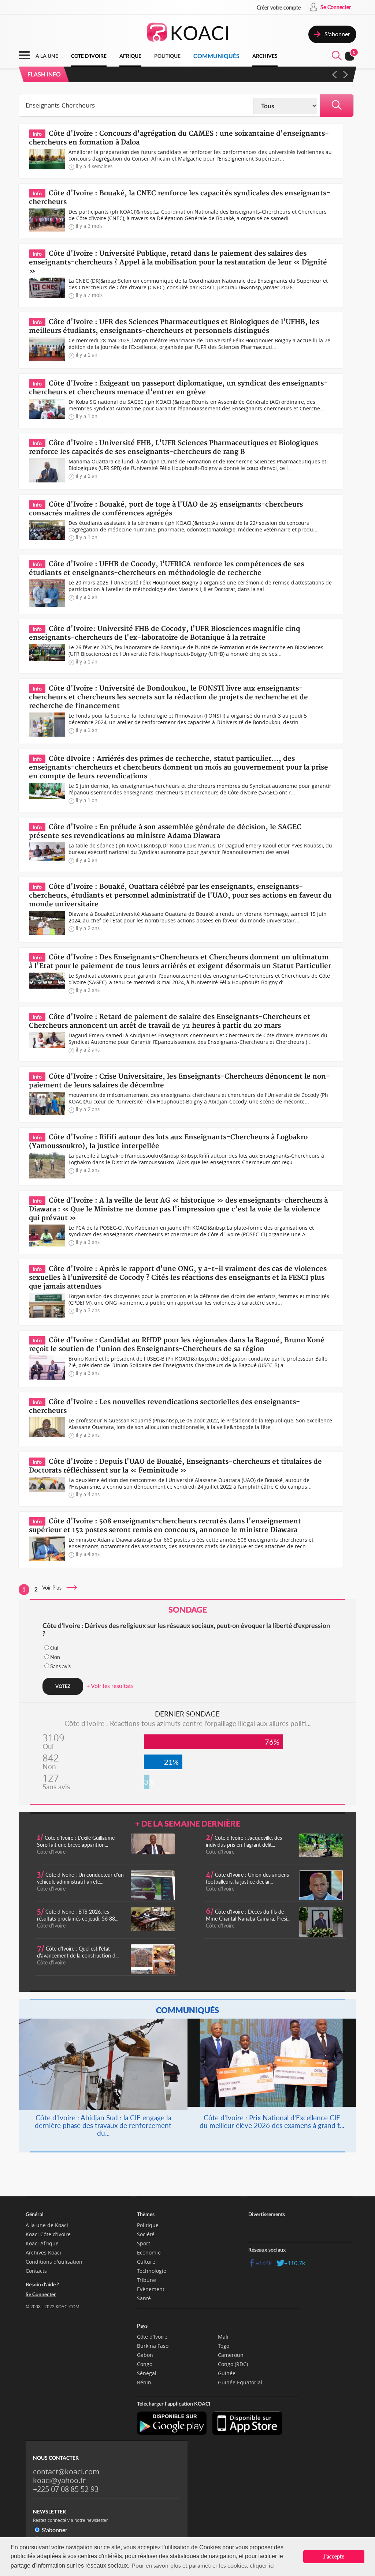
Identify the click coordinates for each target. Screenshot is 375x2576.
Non (55, 1657)
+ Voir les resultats (110, 1686)
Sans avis (60, 1666)
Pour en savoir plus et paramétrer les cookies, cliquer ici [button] (203, 2565)
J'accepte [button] (334, 2556)
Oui (54, 1648)
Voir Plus (54, 1588)
